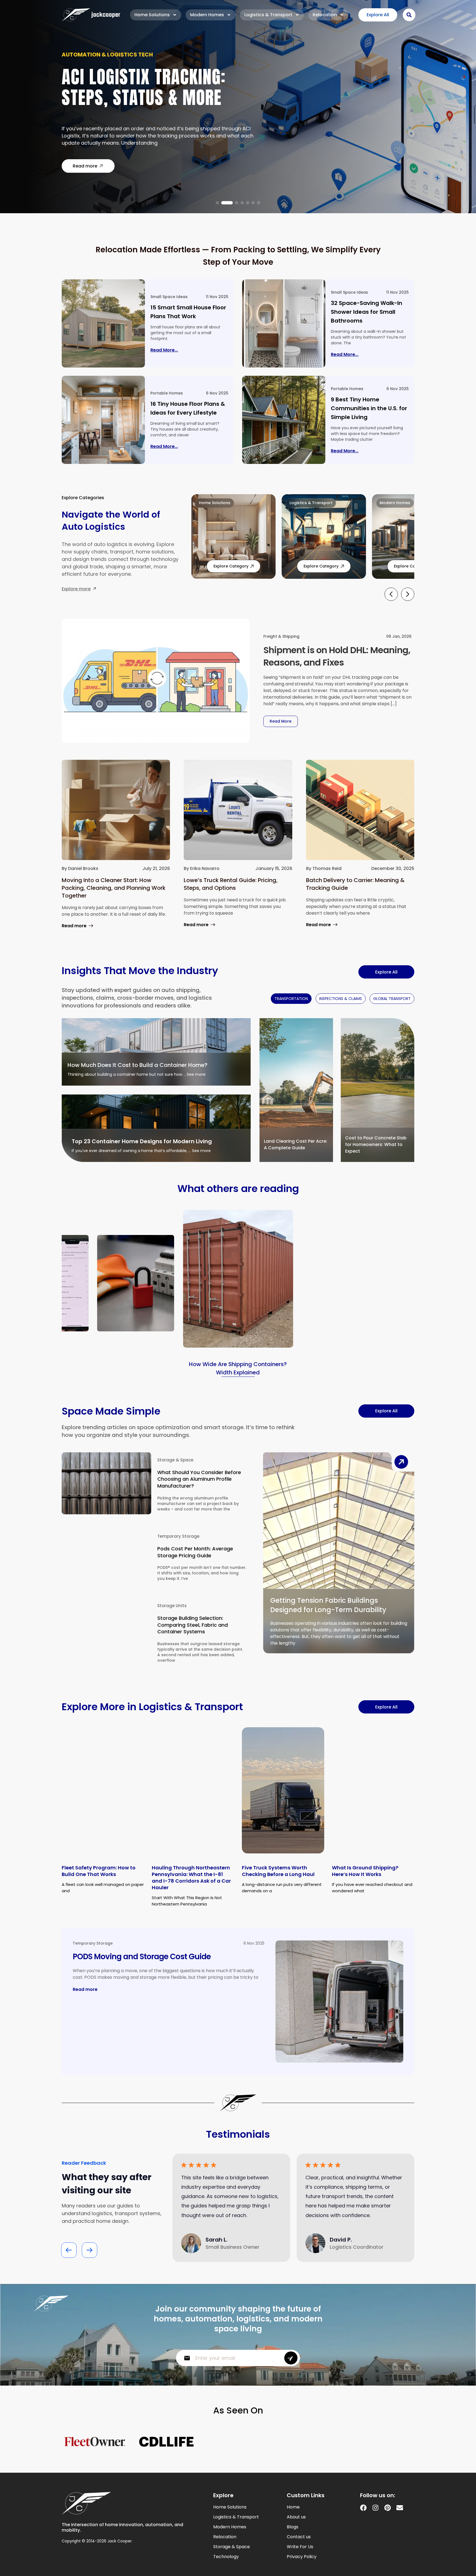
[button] (217, 203)
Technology (226, 2557)
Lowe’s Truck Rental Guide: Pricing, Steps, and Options (231, 884)
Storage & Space (175, 1460)
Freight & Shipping (281, 636)
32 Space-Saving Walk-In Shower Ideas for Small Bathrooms (367, 312)
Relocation (325, 15)
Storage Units (172, 1606)
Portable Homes (167, 393)
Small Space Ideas (169, 297)
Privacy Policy (302, 2557)
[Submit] (291, 2358)
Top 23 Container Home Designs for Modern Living (142, 1141)
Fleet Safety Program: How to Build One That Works (99, 1871)
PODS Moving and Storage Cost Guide (142, 1957)
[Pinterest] (388, 2508)
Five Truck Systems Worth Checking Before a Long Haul (278, 1871)
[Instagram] (375, 2508)
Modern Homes (207, 15)
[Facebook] (363, 2508)
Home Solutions (152, 15)
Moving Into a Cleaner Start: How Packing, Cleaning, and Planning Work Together (114, 888)
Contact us (299, 2537)
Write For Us (300, 2547)
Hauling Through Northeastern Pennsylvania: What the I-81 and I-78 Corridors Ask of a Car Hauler (191, 1878)
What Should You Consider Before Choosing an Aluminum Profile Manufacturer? (199, 1479)
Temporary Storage (178, 1536)
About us (296, 2517)
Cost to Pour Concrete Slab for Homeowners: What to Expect (376, 1144)
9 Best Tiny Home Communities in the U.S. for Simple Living (369, 408)
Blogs (293, 2527)
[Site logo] (91, 15)
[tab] (291, 999)
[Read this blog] (103, 323)
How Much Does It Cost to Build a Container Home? (137, 1065)
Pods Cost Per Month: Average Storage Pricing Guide (195, 1552)
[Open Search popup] (409, 15)
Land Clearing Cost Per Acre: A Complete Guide (296, 1144)
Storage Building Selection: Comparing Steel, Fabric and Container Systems (193, 1625)
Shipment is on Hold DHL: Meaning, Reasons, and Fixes (337, 656)
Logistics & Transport (268, 15)
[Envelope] (400, 2508)
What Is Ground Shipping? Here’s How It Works (365, 1871)
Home (293, 2507)
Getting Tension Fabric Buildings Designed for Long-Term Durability (328, 1605)
